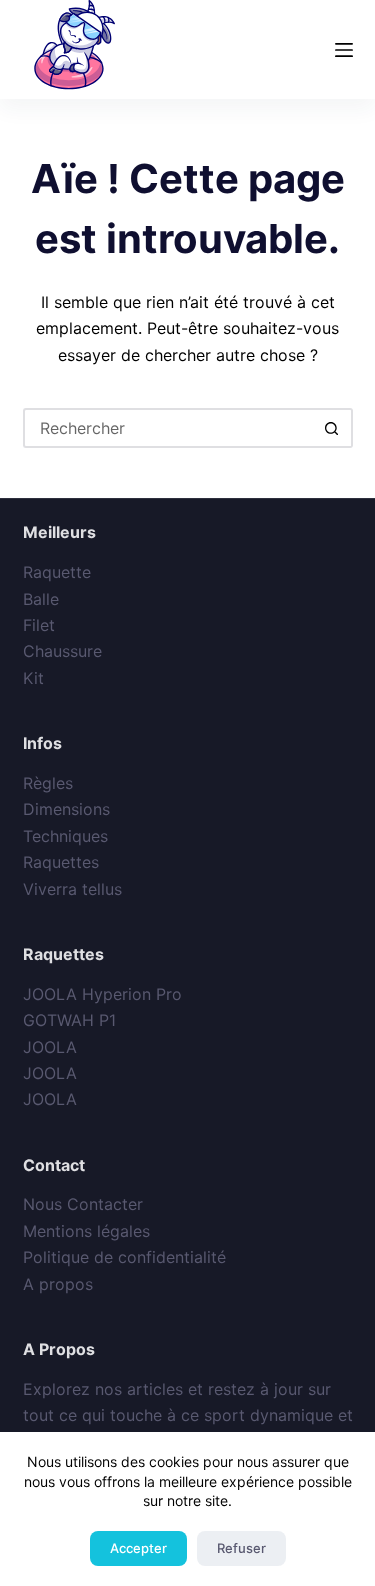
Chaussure (62, 651)
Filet (39, 625)
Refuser (241, 1548)
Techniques (65, 836)
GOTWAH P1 (69, 1020)
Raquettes (61, 862)
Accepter (138, 1548)
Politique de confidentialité (124, 1257)
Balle (41, 599)
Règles (48, 783)
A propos (58, 1284)
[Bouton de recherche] (333, 428)
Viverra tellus (72, 889)
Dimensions (66, 809)
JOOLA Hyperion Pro (102, 994)
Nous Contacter (83, 1204)
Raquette (57, 572)
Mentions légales (86, 1231)
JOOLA (50, 1047)
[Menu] (344, 50)
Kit (33, 678)
